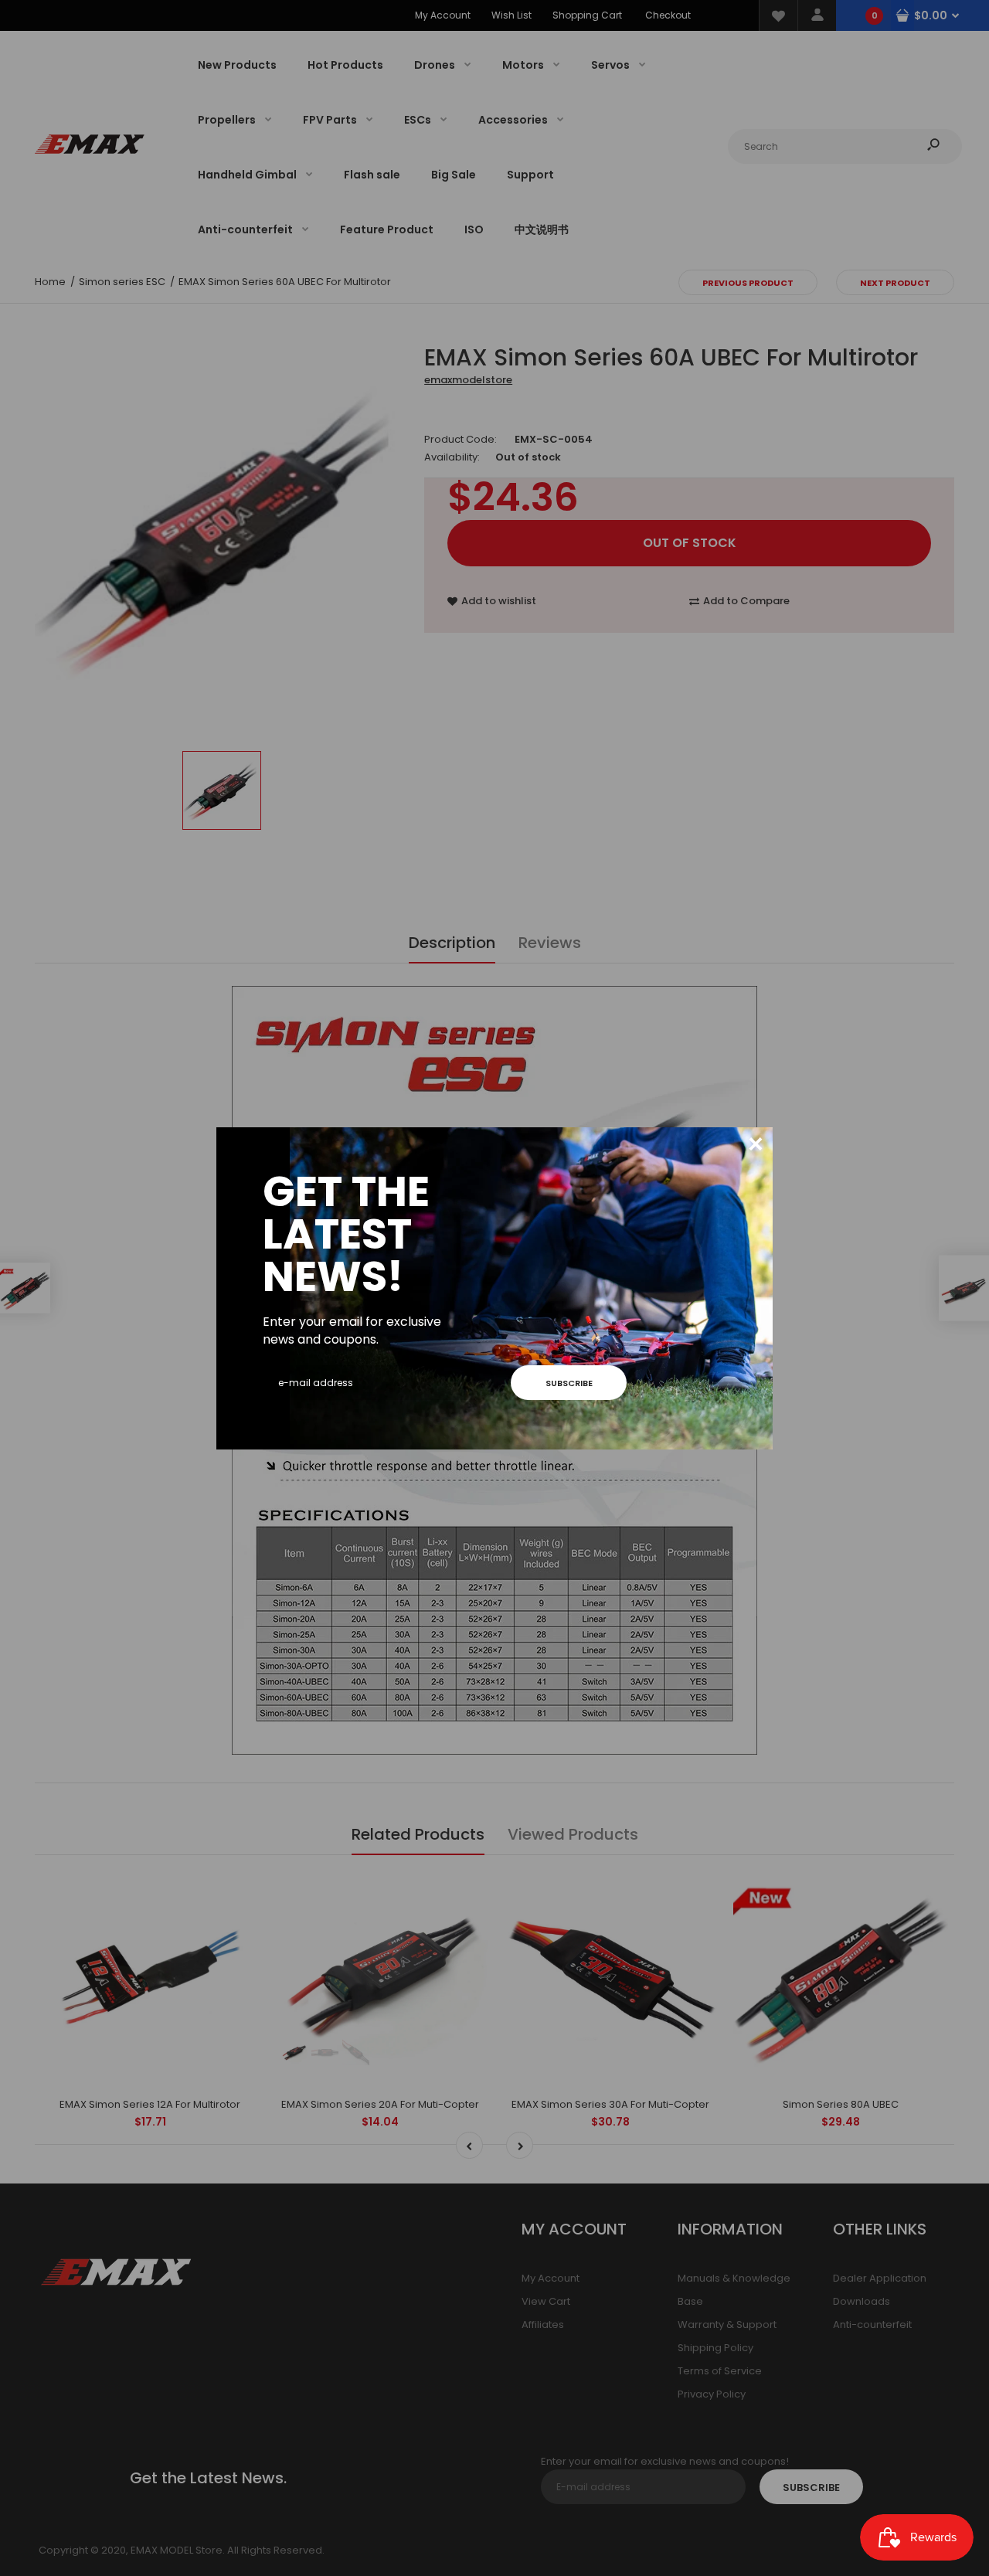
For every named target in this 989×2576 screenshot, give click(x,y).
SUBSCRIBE (569, 1383)
